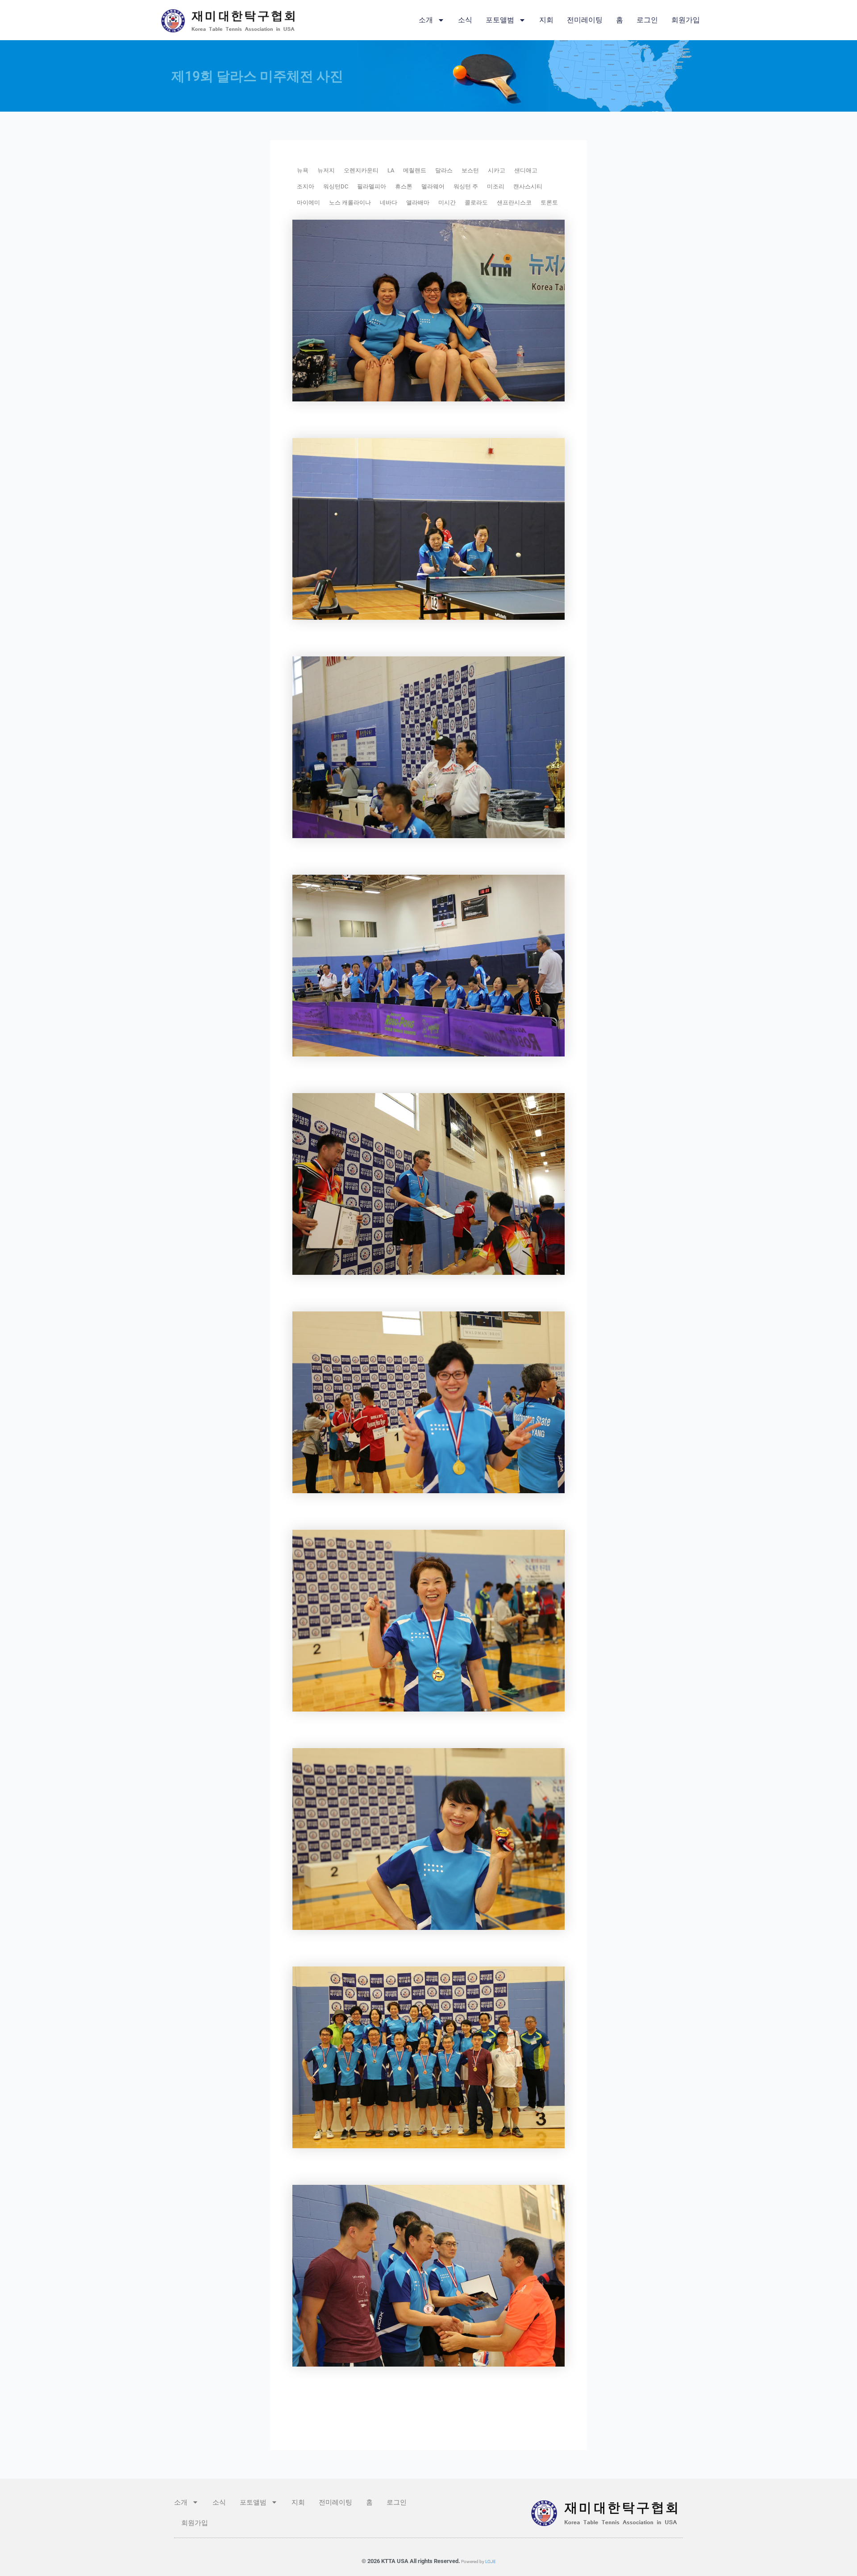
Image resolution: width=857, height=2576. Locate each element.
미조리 (496, 186)
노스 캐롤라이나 (350, 202)
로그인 (647, 20)
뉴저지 (326, 170)
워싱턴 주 (466, 186)
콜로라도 (476, 202)
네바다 (389, 202)
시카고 (497, 170)
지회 (546, 20)
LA (391, 170)
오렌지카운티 (361, 170)
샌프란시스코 (514, 202)
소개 (426, 20)
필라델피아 (372, 186)
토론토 (549, 202)
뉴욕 (303, 170)
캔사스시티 (528, 186)
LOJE (491, 2561)
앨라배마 (418, 202)
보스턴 (470, 170)
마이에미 (308, 202)
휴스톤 (404, 186)
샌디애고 (526, 170)
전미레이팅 (585, 20)
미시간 (447, 202)
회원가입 (686, 20)
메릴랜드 (415, 170)
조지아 (306, 186)
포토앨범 (500, 20)
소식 (465, 20)
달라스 (444, 170)
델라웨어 (433, 186)
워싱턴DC (336, 186)
